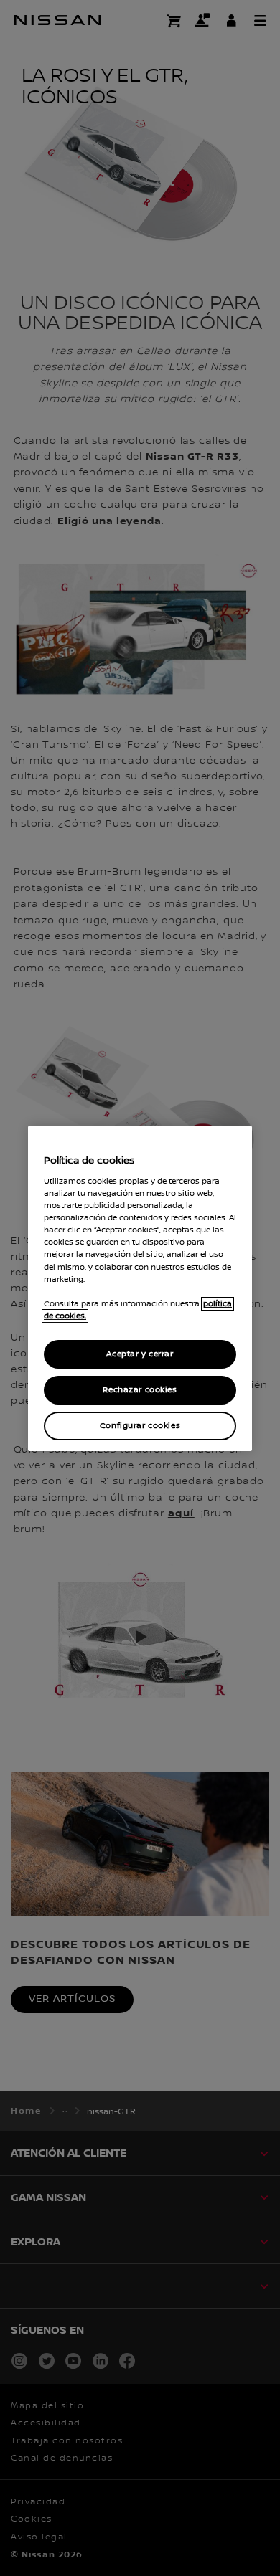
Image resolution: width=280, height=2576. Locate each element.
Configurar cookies (140, 1426)
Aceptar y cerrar (140, 1354)
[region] (140, 1288)
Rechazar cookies (140, 1390)
